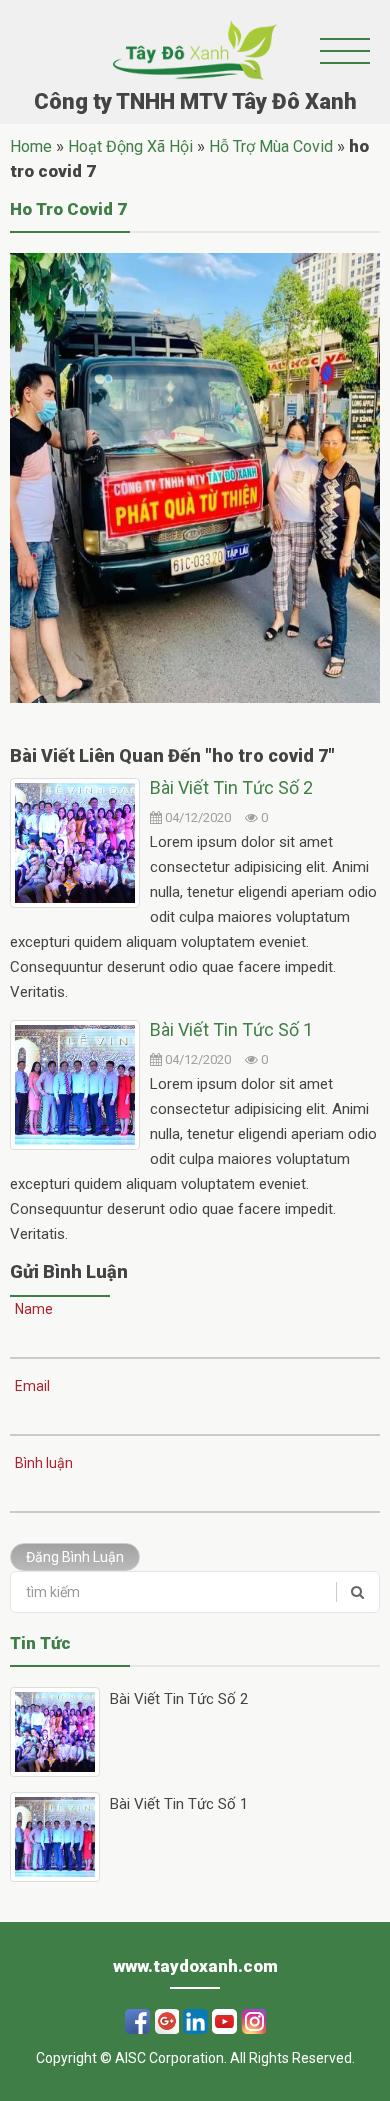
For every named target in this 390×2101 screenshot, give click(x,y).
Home (31, 146)
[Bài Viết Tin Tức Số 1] (75, 1085)
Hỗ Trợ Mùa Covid (271, 146)
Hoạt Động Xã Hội (130, 146)
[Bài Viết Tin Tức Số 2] (75, 843)
